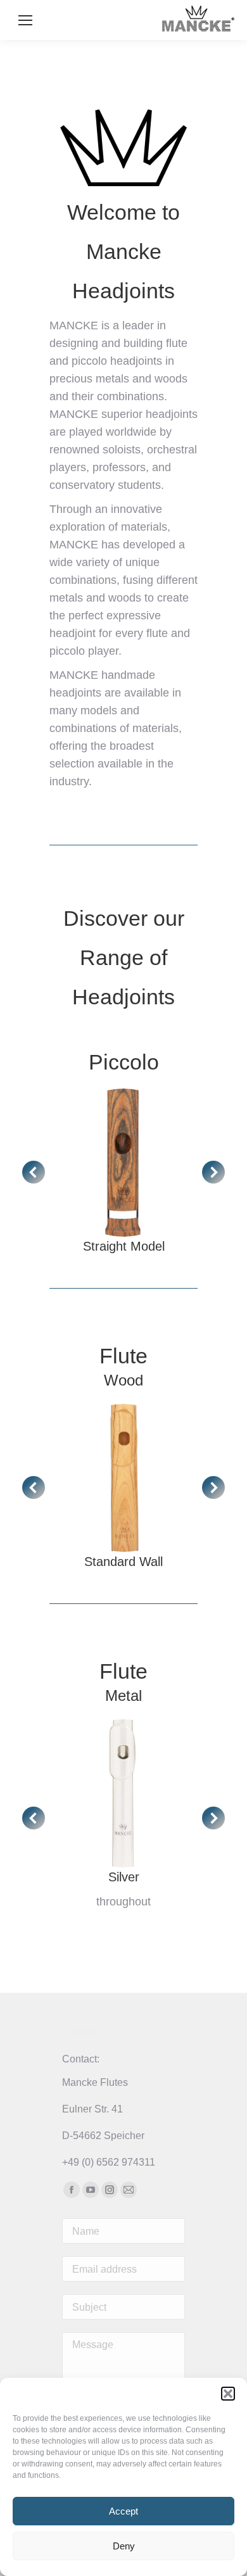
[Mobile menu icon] (25, 20)
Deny (124, 2546)
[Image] (123, 1163)
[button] (228, 2394)
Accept (123, 2511)
